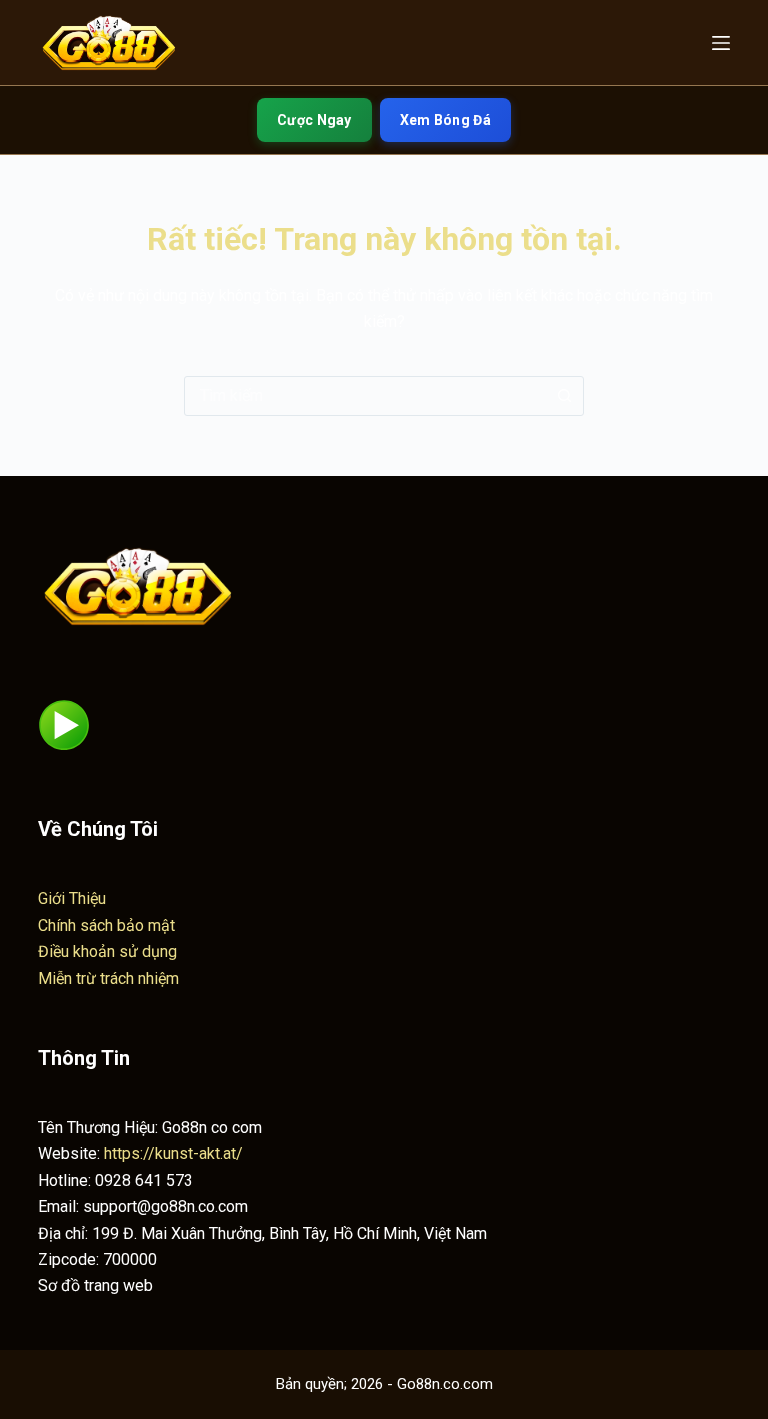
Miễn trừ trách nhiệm (108, 978)
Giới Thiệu (72, 898)
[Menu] (721, 43)
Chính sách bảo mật (106, 925)
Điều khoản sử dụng (107, 951)
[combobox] (365, 396)
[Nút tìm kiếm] (564, 396)
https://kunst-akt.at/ (173, 1153)
